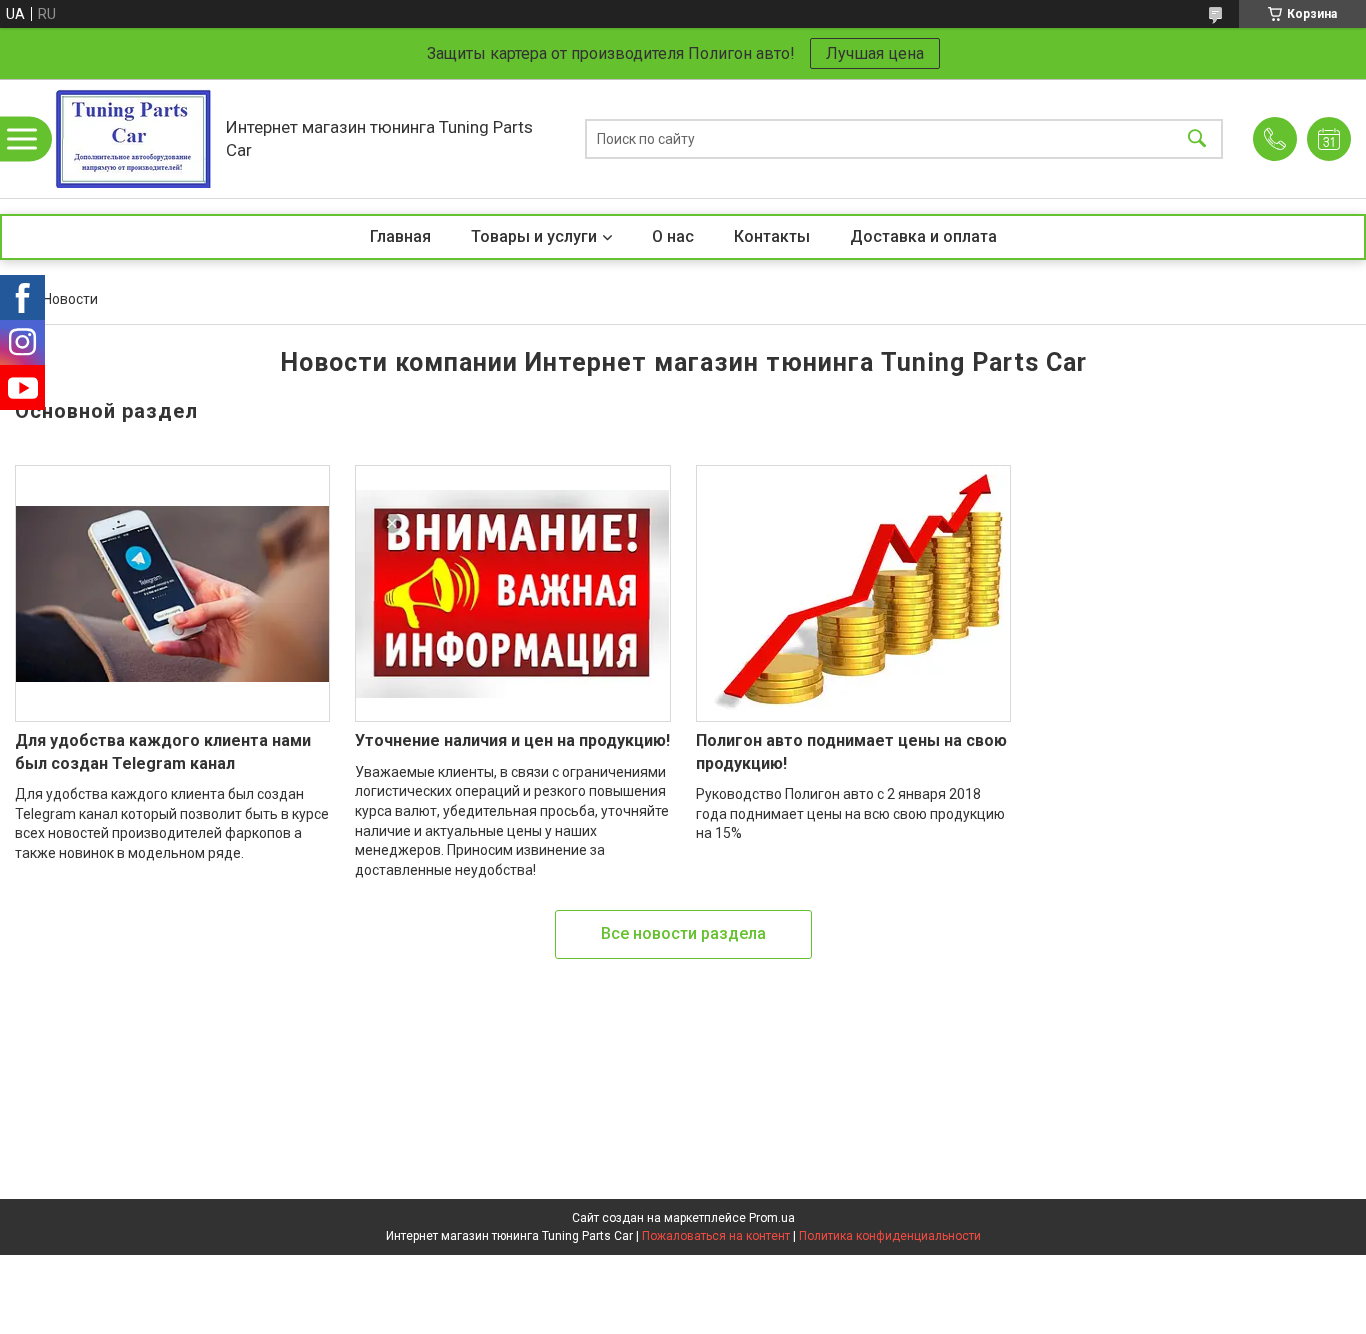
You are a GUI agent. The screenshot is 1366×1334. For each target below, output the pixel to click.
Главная (400, 236)
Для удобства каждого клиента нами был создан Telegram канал (163, 751)
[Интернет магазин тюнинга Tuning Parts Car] (133, 138)
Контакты (772, 236)
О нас (673, 236)
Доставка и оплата (923, 236)
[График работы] (1329, 139)
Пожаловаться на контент (716, 1236)
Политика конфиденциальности (890, 1236)
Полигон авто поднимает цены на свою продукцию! (851, 751)
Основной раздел (106, 411)
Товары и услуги (534, 236)
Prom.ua (772, 1218)
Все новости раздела (683, 933)
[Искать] (1197, 138)
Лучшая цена (875, 53)
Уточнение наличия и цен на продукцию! (512, 740)
